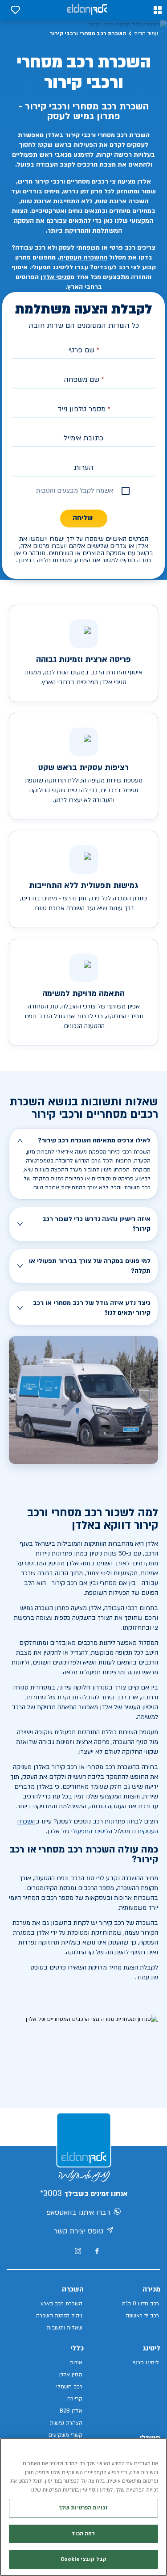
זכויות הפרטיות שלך (83, 2508)
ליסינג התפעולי (90, 1831)
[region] (83, 2507)
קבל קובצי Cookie (83, 2559)
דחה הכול (83, 2534)
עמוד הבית (146, 33)
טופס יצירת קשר (79, 2231)
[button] (158, 10)
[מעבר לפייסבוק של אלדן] (97, 2251)
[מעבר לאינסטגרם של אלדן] (78, 2251)
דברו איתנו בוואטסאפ (78, 2212)
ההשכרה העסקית (83, 257)
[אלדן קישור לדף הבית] (87, 10)
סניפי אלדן (55, 277)
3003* (51, 2193)
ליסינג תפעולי (50, 267)
